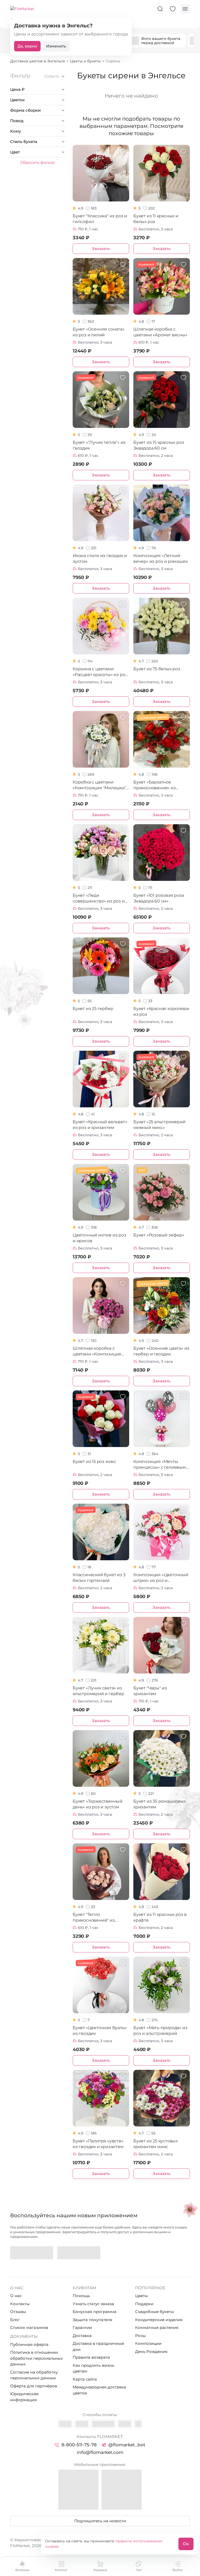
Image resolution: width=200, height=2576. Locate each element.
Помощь (81, 2296)
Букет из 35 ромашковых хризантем (160, 1804)
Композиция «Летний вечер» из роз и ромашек (160, 558)
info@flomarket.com (100, 2452)
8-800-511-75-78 (79, 2445)
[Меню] (185, 9)
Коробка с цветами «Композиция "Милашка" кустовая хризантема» (99, 785)
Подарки (144, 2304)
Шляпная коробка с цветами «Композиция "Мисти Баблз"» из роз (97, 1351)
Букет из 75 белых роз (157, 669)
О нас (16, 2296)
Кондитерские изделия (159, 2320)
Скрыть (52, 76)
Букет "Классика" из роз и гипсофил (100, 219)
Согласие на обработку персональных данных (34, 2375)
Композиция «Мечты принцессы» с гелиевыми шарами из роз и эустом (161, 1465)
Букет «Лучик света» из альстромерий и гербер (98, 1691)
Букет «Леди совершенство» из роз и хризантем (99, 898)
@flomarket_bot (127, 2445)
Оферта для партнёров (34, 2386)
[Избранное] (173, 9)
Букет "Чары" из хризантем (150, 1691)
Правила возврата (91, 2357)
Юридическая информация (24, 2397)
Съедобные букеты (155, 2312)
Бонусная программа (95, 2312)
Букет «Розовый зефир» (159, 1235)
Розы (140, 2336)
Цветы (142, 2296)
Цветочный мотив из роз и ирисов (99, 1238)
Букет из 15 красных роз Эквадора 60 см (159, 445)
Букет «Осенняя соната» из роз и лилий (99, 332)
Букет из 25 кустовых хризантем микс (155, 2144)
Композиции (148, 2343)
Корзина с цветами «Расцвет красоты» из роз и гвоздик (100, 672)
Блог (15, 2320)
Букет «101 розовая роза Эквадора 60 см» (159, 898)
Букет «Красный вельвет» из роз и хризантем (100, 1125)
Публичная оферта (29, 2344)
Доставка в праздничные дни (98, 2346)
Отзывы (18, 2312)
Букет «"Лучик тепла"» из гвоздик (99, 445)
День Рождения (151, 2351)
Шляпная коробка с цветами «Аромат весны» (160, 332)
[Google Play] (32, 2253)
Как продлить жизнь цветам (93, 2368)
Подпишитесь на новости (100, 2521)
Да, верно (27, 46)
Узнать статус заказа (93, 2304)
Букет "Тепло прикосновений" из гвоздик (94, 1918)
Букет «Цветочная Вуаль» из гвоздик (100, 2031)
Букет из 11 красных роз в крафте (160, 1917)
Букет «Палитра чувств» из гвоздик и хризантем (98, 2144)
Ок (186, 2544)
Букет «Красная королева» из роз (161, 1011)
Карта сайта (85, 2379)
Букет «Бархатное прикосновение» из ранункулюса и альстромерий (155, 785)
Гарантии (82, 2327)
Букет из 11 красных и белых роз (156, 219)
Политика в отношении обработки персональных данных (36, 2358)
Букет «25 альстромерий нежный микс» (159, 1125)
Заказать (101, 249)
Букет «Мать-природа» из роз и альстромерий (160, 2031)
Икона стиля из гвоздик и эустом (100, 558)
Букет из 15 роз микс (94, 1462)
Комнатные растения (157, 2327)
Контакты (20, 2304)
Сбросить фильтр (37, 162)
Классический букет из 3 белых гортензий (99, 1578)
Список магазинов (29, 2327)
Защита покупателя (92, 2320)
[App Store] (79, 2253)
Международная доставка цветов (99, 2390)
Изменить (56, 46)
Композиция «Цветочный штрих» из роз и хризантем (161, 1578)
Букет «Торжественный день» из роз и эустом (98, 1804)
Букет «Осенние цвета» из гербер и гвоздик (161, 1351)
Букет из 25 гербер (93, 1009)
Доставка (82, 2336)
